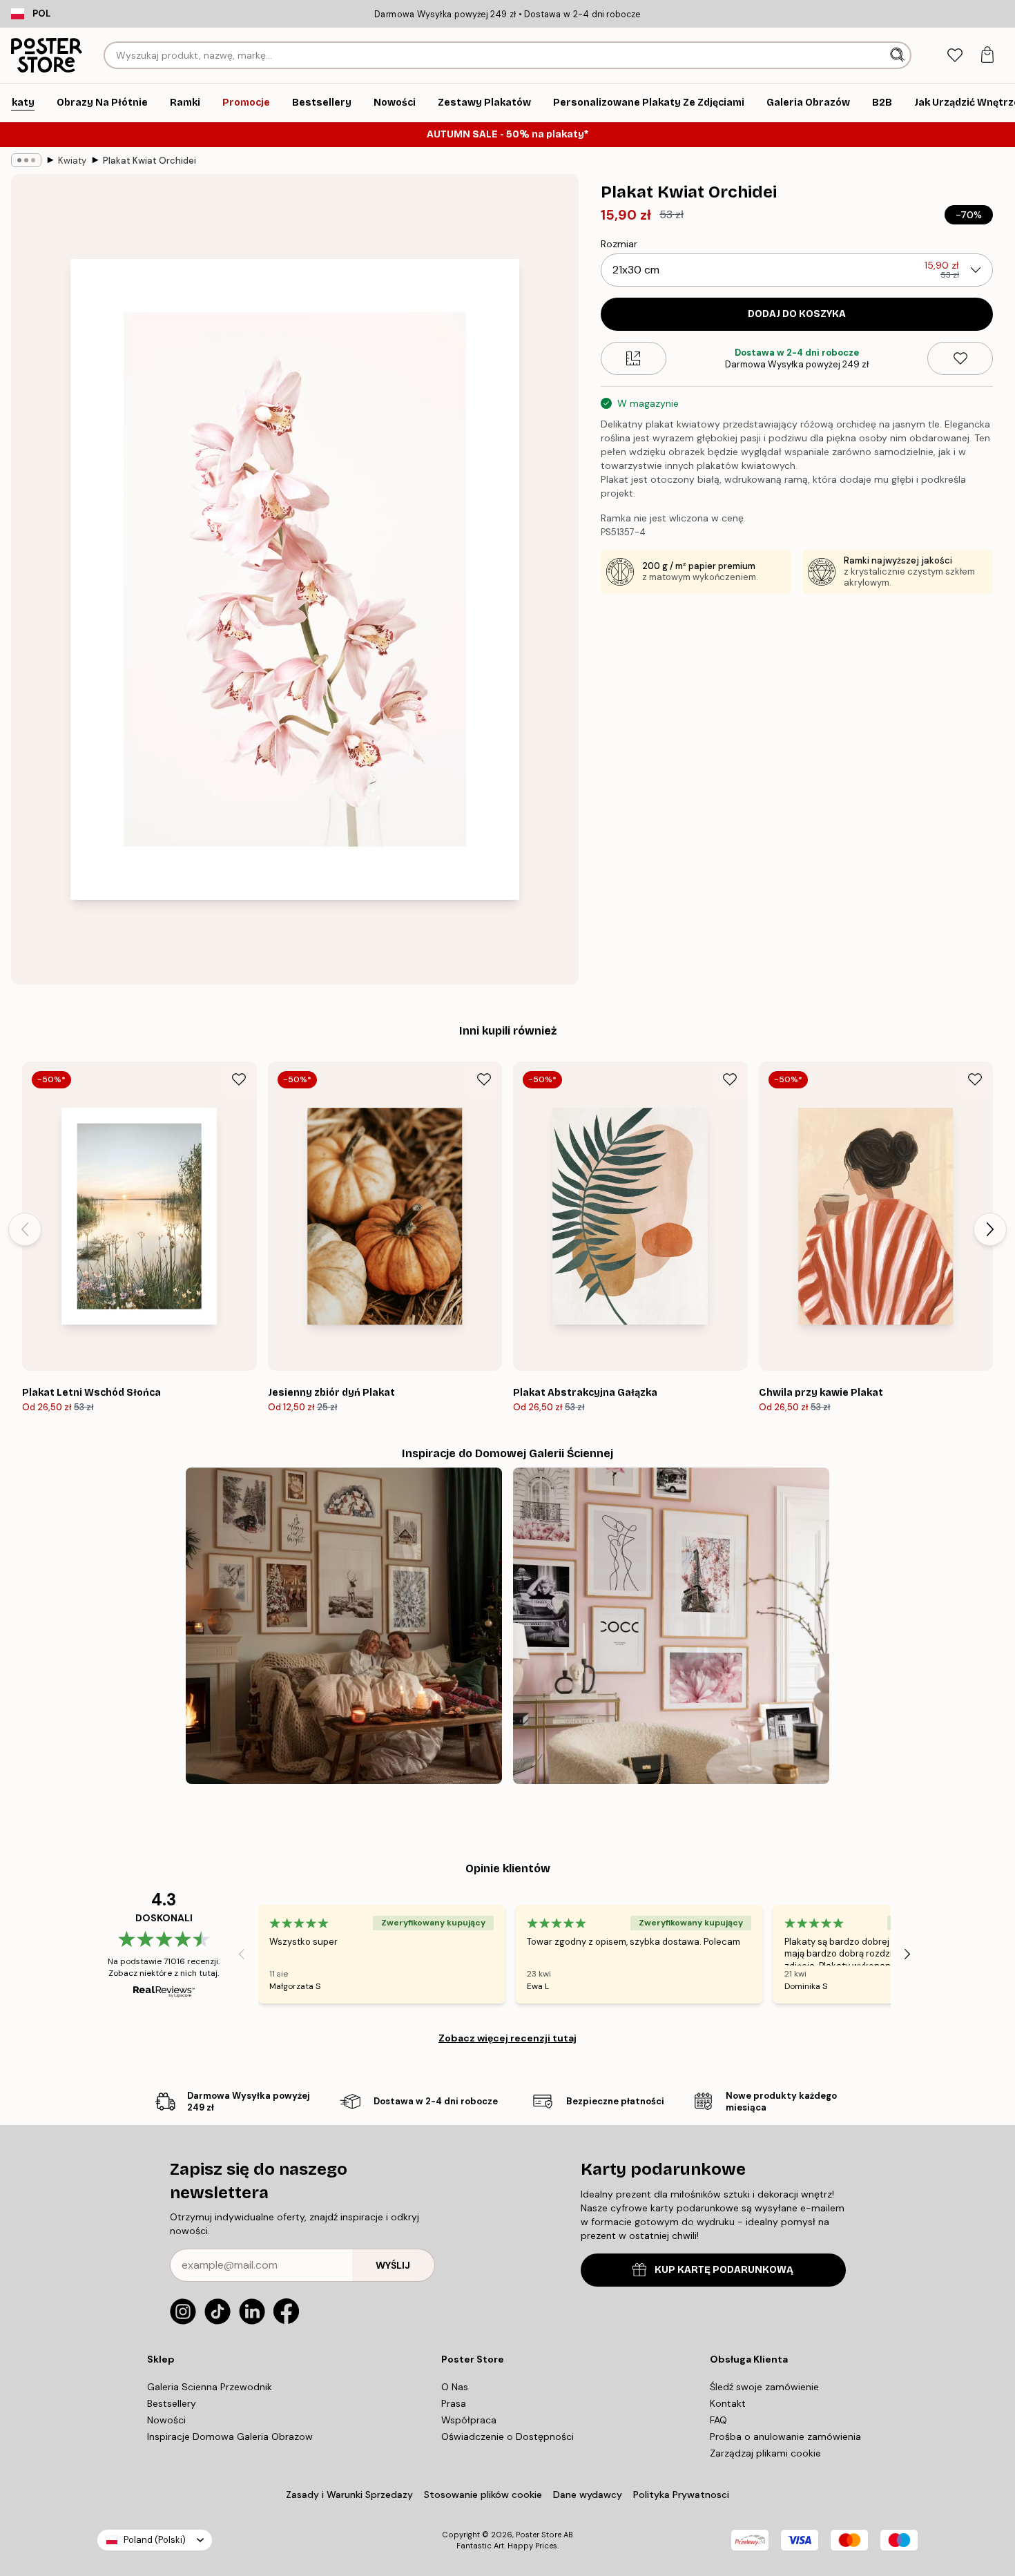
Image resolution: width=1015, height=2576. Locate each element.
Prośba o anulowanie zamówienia (785, 2436)
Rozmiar (619, 244)
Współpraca (469, 2420)
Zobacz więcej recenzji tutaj (507, 2038)
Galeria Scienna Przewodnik (210, 2387)
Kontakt (728, 2403)
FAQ (718, 2420)
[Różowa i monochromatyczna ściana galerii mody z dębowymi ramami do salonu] (671, 1626)
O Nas (455, 2387)
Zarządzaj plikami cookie (765, 2453)
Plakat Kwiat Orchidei (149, 161)
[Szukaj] (899, 55)
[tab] (955, 56)
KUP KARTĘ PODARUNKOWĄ (724, 2270)
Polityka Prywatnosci (681, 2495)
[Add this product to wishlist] (960, 358)
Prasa (454, 2403)
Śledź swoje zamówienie (764, 2387)
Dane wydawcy (588, 2495)
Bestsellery (172, 2403)
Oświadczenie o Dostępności (507, 2436)
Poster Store (539, 2535)
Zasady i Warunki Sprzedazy (349, 2495)
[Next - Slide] (990, 1229)
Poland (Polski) (155, 2540)
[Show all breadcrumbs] (26, 160)
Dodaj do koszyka (797, 314)
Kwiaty (72, 161)
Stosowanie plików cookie (483, 2495)
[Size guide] (634, 358)
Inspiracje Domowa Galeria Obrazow (230, 2436)
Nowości (166, 2420)
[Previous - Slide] (25, 1229)
